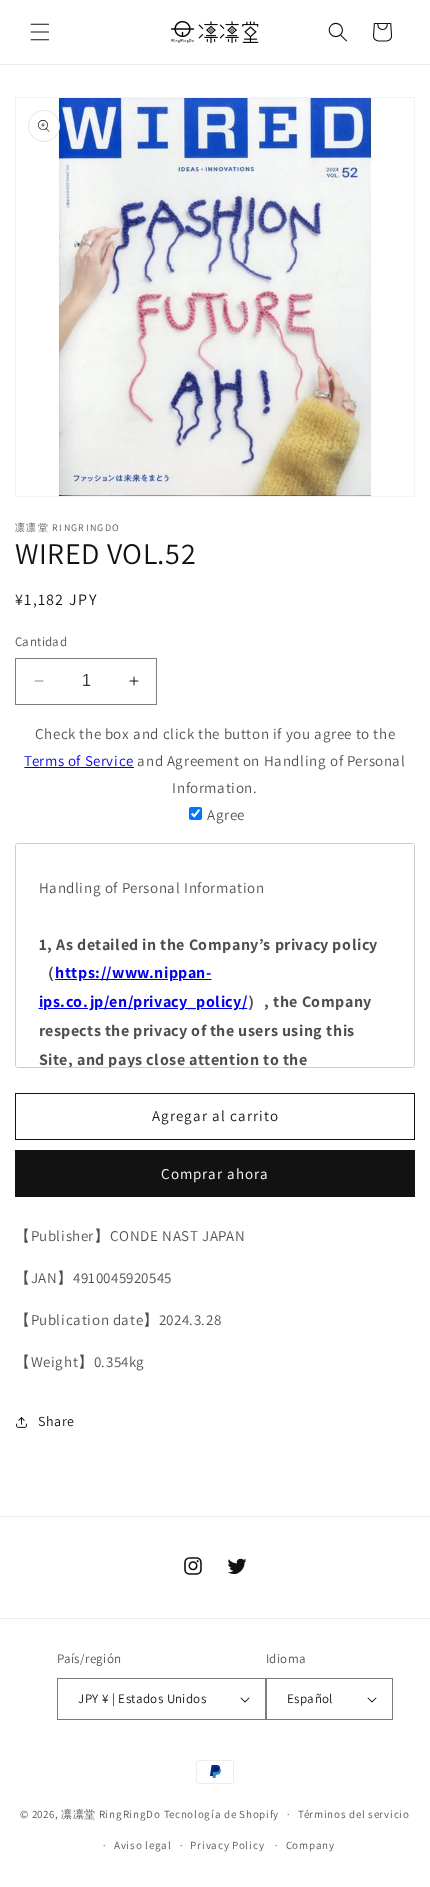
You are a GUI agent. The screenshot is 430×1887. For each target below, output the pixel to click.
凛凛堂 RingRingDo (111, 1814)
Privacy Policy (227, 1845)
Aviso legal (143, 1845)
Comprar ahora (215, 1173)
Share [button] (56, 1421)
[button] (40, 32)
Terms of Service (79, 760)
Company (310, 1845)
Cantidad (41, 641)
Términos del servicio (354, 1814)
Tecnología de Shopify (222, 1814)
